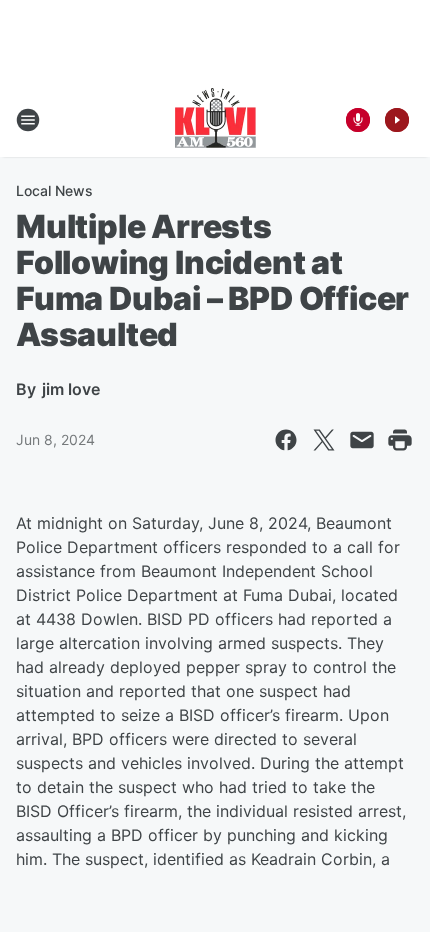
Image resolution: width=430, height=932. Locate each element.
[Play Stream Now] (397, 120)
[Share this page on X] (324, 440)
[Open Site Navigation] (28, 120)
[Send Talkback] (358, 120)
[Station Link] (215, 120)
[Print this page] (400, 440)
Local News (54, 190)
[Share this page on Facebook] (286, 440)
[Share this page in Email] (362, 440)
